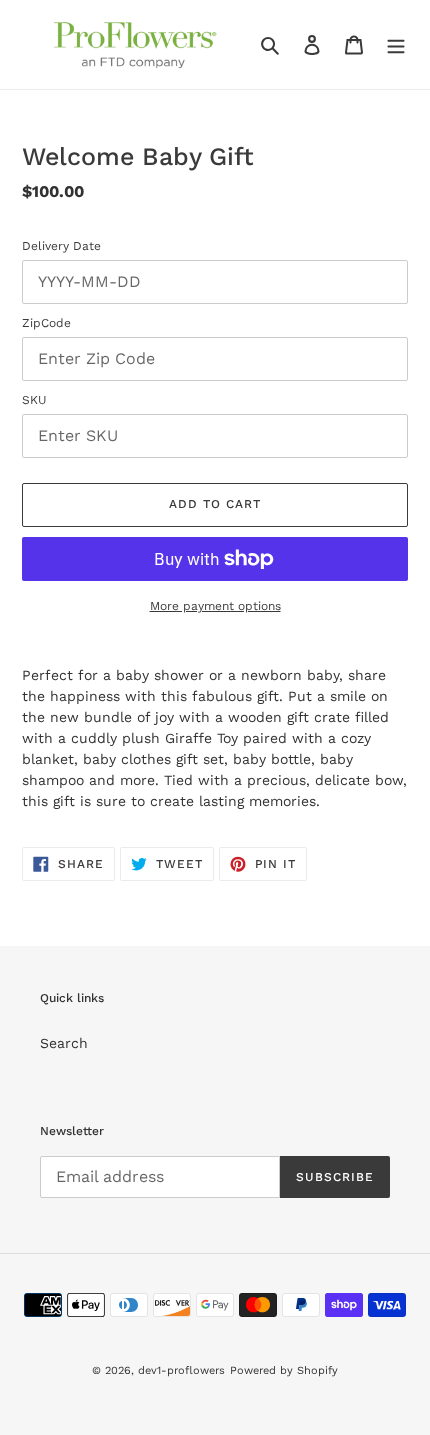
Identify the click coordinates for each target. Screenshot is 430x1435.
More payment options (215, 606)
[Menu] (396, 45)
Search (64, 1043)
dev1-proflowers (181, 1370)
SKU (34, 400)
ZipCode (46, 323)
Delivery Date (61, 246)
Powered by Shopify (284, 1370)
